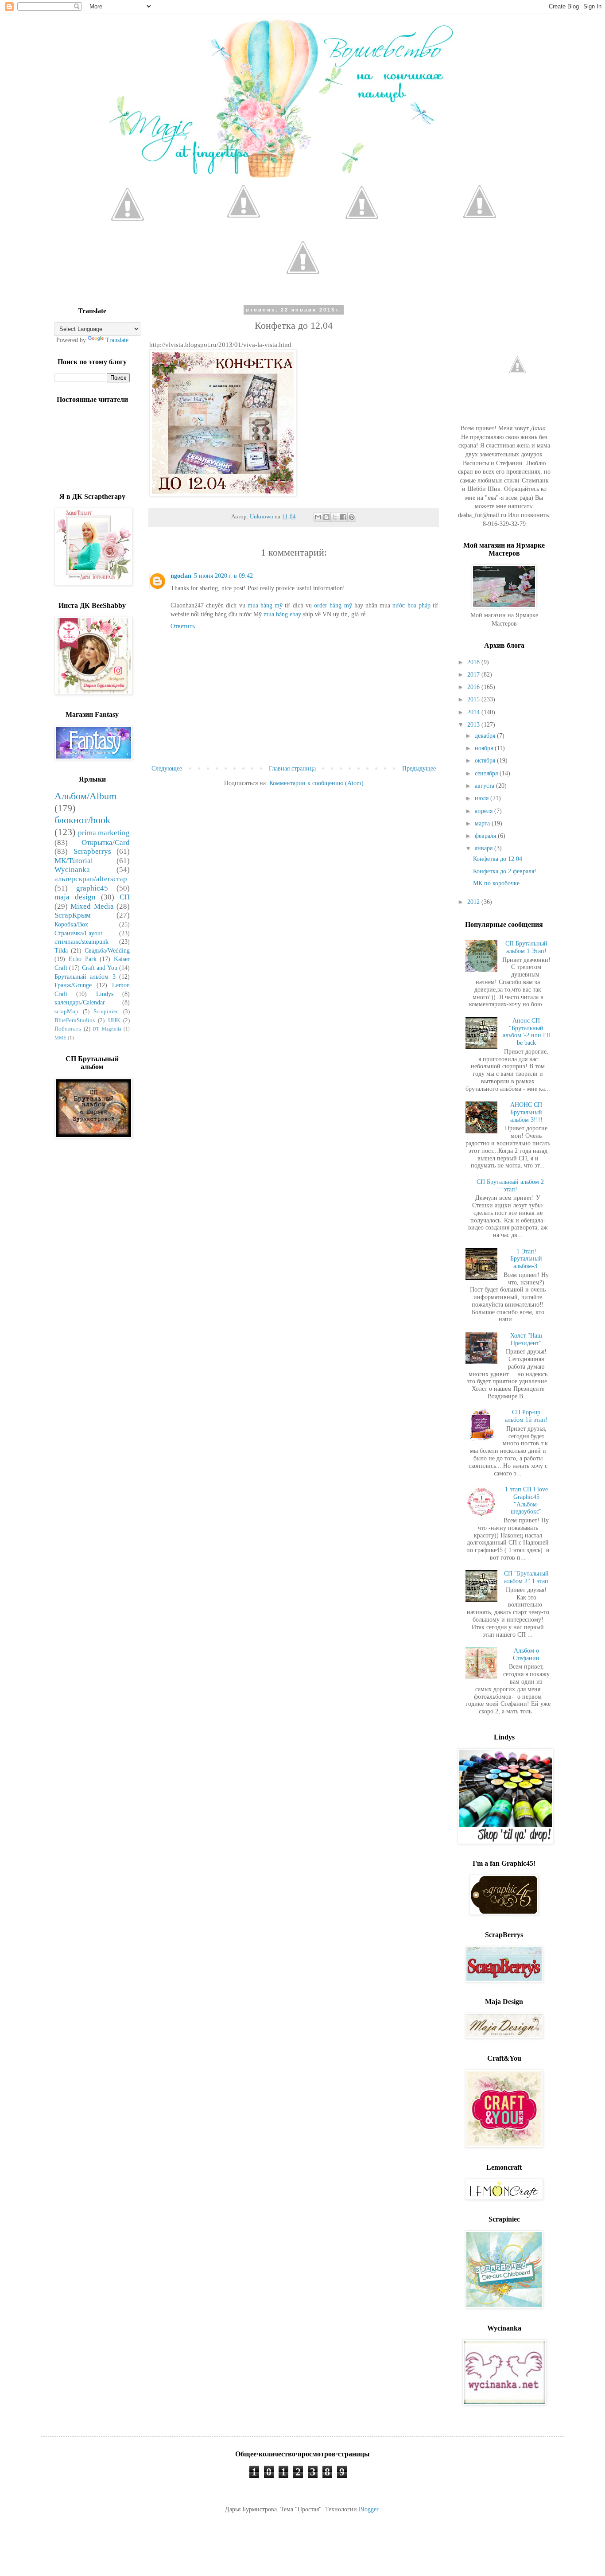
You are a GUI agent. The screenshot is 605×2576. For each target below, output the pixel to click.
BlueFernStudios (75, 1020)
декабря (486, 736)
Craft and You (100, 968)
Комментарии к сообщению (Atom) (316, 783)
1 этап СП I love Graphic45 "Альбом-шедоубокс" (526, 1500)
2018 (474, 662)
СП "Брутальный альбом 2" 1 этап (526, 1577)
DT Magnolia (107, 1029)
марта (483, 823)
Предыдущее (419, 769)
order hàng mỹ (333, 605)
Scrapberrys (92, 851)
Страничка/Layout (78, 933)
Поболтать (68, 1029)
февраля (486, 836)
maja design (75, 897)
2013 (474, 725)
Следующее (167, 769)
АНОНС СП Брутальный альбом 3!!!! (526, 1112)
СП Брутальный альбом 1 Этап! (526, 947)
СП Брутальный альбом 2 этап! (510, 1186)
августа (485, 786)
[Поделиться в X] (335, 517)
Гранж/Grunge (73, 985)
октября (486, 761)
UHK (114, 1020)
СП (125, 897)
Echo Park (83, 959)
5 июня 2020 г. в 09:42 (223, 576)
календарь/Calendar (80, 1002)
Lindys (105, 994)
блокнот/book (82, 820)
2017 (474, 675)
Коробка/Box (71, 924)
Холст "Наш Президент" (526, 1339)
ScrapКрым (73, 915)
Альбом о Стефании (526, 1654)
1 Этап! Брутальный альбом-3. (526, 1259)
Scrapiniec (106, 1012)
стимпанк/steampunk (81, 942)
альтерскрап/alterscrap (91, 879)
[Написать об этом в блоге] (326, 517)
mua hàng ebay (282, 614)
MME (60, 1038)
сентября (487, 773)
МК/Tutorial (74, 861)
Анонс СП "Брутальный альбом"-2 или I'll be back (526, 1032)
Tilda (61, 951)
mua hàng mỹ (265, 605)
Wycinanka (72, 870)
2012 (474, 902)
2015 (474, 699)
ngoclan (181, 576)
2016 (474, 687)
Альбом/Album (85, 796)
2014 (474, 712)
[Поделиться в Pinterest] (352, 517)
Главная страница (292, 769)
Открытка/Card (106, 842)
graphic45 (92, 888)
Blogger (368, 2509)
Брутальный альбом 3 (85, 977)
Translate (117, 340)
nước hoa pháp (411, 605)
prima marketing (104, 833)
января (485, 848)
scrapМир (66, 1012)
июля (483, 798)
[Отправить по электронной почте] (318, 517)
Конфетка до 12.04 (498, 859)
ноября (485, 748)
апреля (485, 811)
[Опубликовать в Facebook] (343, 517)
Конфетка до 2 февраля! (505, 871)
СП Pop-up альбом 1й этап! (526, 1416)
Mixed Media (92, 906)
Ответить (183, 626)
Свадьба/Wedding (107, 951)
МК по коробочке (496, 883)
